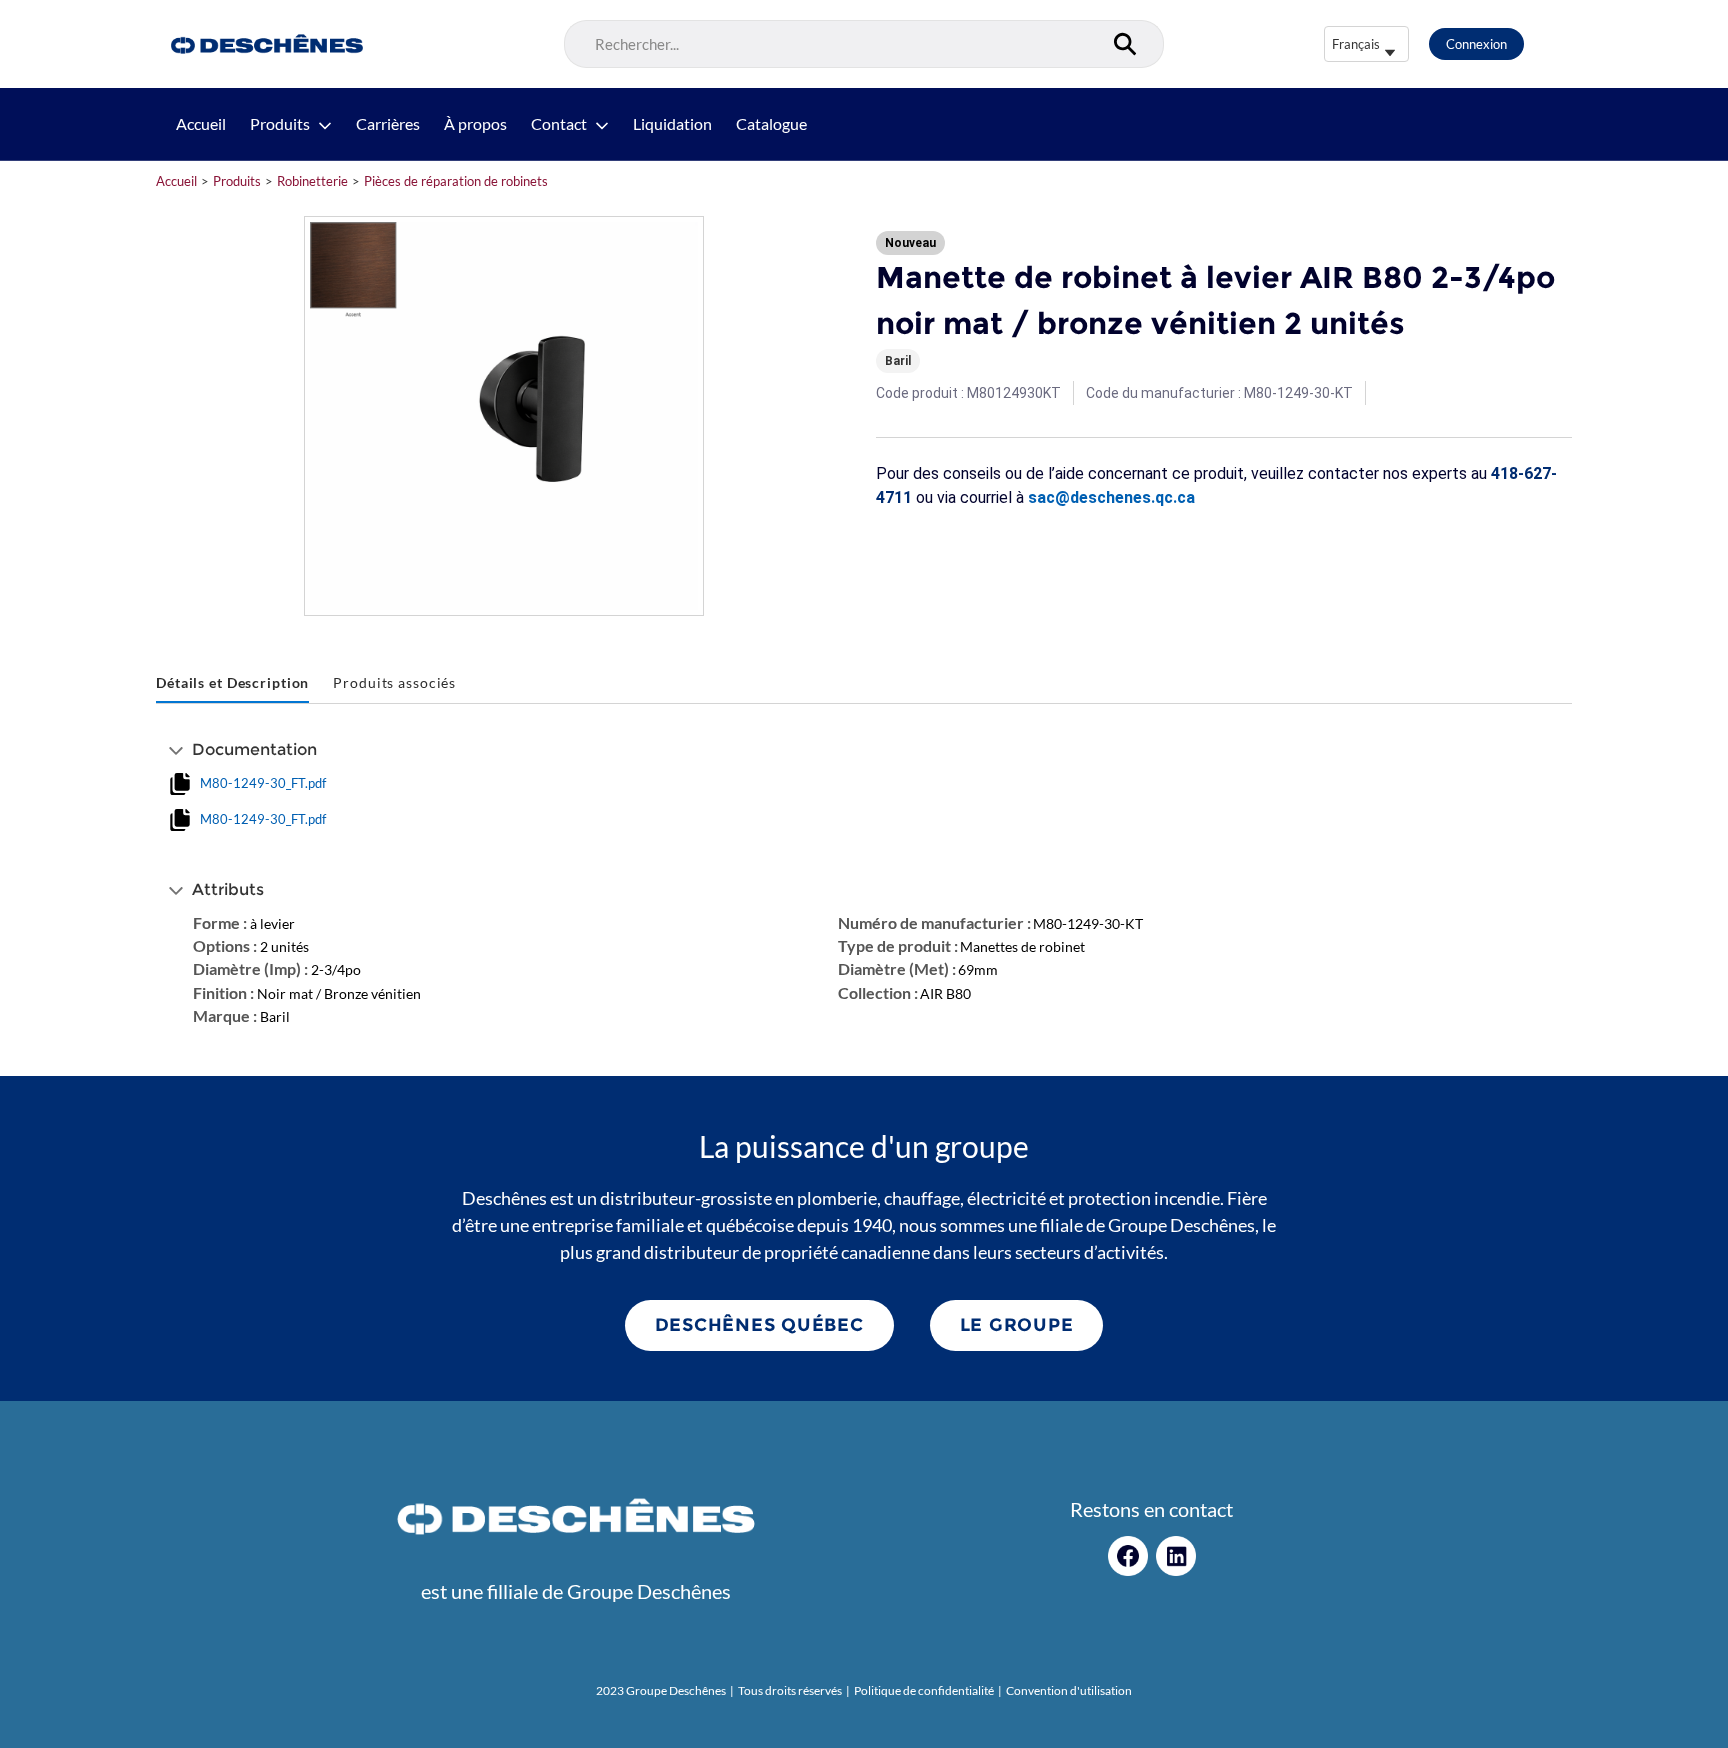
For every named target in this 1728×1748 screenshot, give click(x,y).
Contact (559, 124)
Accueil (201, 124)
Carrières (388, 124)
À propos (475, 124)
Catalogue (771, 124)
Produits (280, 124)
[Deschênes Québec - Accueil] (264, 44)
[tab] (232, 683)
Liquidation (672, 124)
